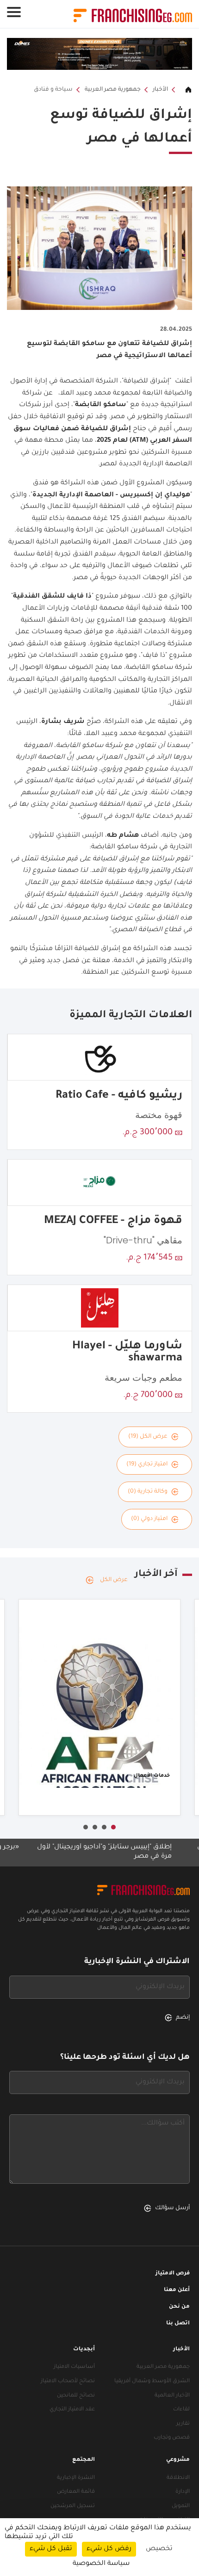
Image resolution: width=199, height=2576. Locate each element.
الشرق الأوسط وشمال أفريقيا (152, 2381)
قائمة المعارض (76, 2492)
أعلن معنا (177, 2290)
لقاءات (181, 2410)
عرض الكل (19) (148, 1437)
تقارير (183, 2424)
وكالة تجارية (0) (148, 1492)
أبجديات (84, 2350)
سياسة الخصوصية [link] (101, 2564)
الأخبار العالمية (172, 2396)
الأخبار (160, 90)
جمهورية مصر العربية (113, 90)
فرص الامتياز (173, 2274)
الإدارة (183, 2492)
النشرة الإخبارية (76, 2478)
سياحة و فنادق (53, 90)
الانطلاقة (178, 2478)
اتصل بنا (178, 2324)
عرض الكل (114, 1580)
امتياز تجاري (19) (147, 1464)
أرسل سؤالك (172, 2208)
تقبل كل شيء (51, 2549)
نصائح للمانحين (76, 2396)
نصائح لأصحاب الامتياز (68, 2381)
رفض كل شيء (109, 2549)
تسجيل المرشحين (73, 2506)
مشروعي (178, 2460)
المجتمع (84, 2460)
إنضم (183, 2018)
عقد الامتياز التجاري (72, 2410)
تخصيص (159, 2549)
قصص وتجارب (172, 2438)
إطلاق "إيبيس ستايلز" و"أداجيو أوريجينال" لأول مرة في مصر (129, 1852)
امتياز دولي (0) (149, 1519)
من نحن (179, 2307)
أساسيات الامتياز (74, 2367)
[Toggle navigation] (14, 12)
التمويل (181, 2506)
